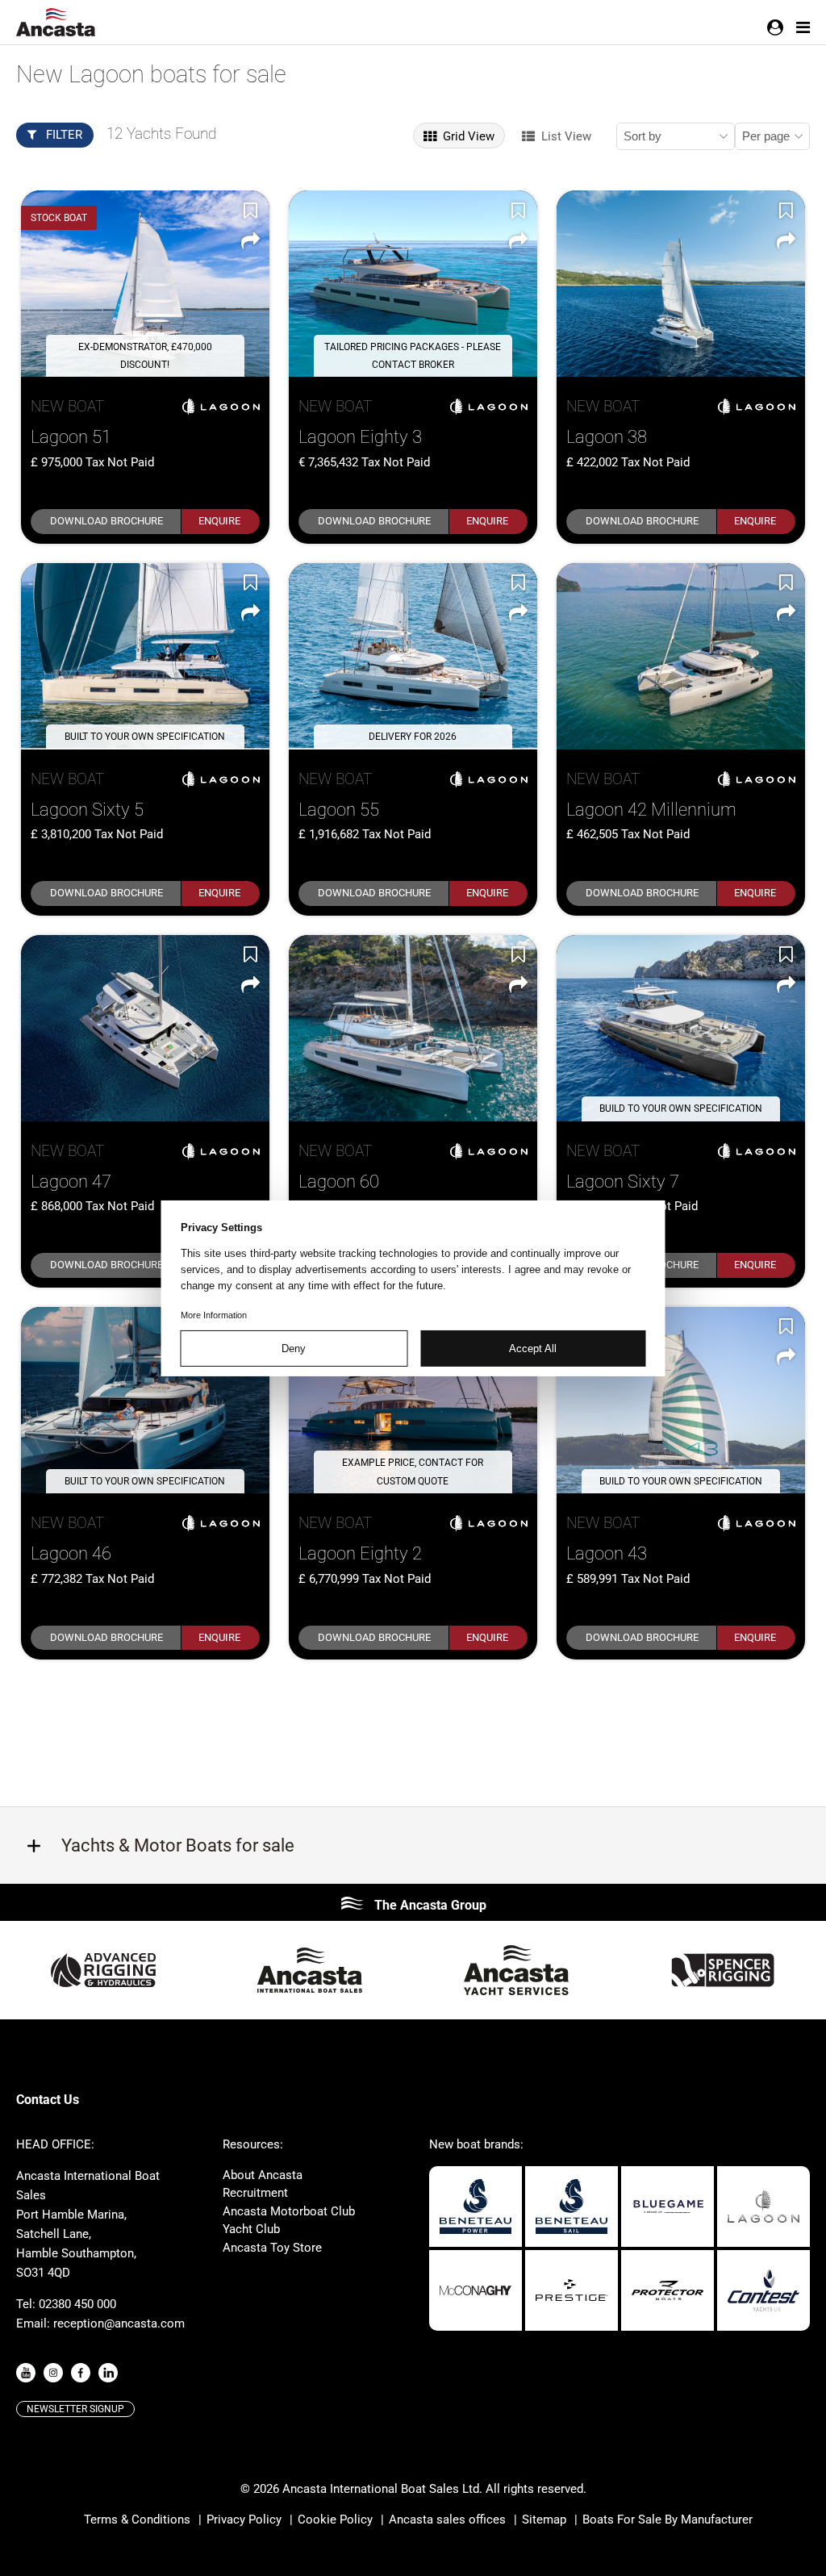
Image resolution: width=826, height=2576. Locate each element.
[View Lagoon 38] (681, 284)
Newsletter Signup (75, 2409)
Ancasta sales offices (447, 2520)
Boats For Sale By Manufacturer (667, 2520)
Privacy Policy (244, 2520)
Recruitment (255, 2193)
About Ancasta (263, 2175)
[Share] (250, 240)
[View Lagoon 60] (413, 1028)
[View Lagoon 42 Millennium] (681, 656)
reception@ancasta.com (119, 2323)
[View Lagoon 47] (145, 1028)
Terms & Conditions (137, 2520)
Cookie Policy (335, 2520)
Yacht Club (251, 2229)
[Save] (250, 210)
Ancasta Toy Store (272, 2248)
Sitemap (544, 2520)
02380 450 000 (77, 2304)
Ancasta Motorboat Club (289, 2211)
